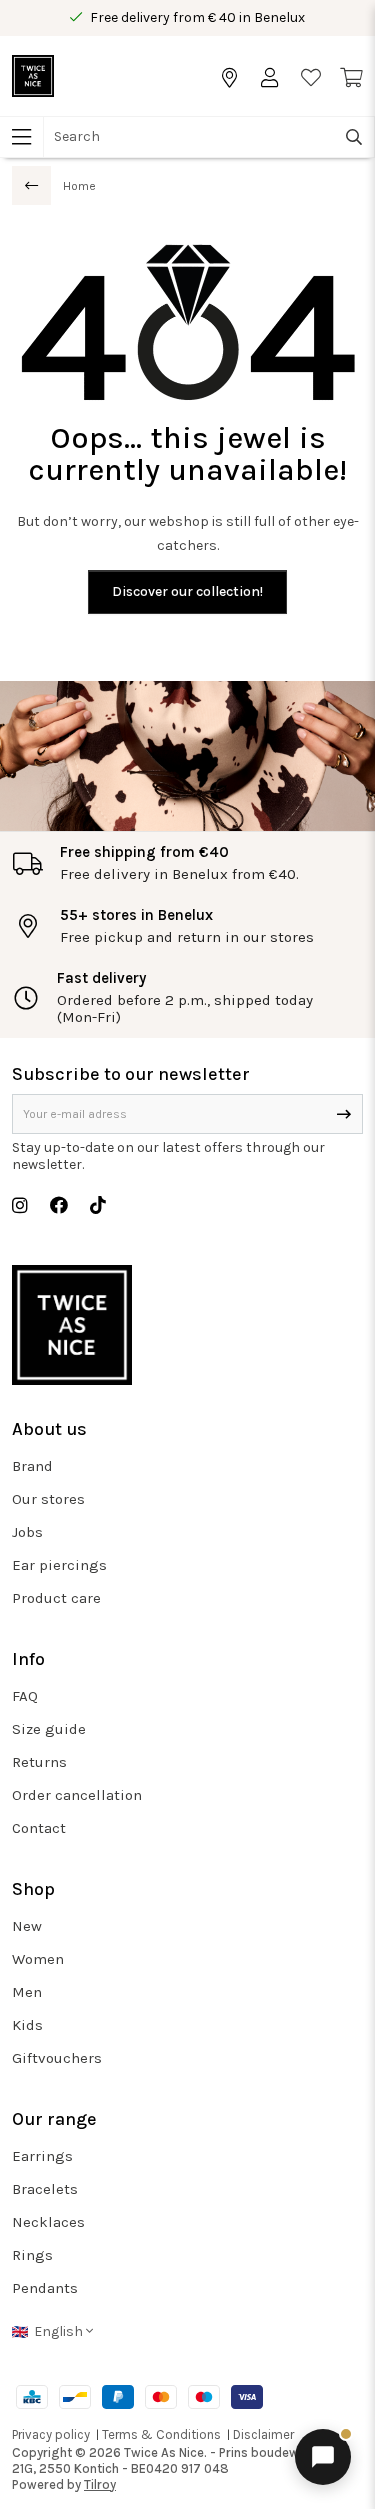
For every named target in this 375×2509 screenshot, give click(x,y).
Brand (32, 1466)
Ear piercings (59, 1565)
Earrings (42, 2156)
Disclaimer (263, 2434)
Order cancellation (77, 1795)
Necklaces (48, 2222)
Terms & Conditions (161, 2434)
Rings (32, 2255)
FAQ (25, 1696)
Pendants (45, 2288)
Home (79, 186)
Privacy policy (51, 2434)
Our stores (48, 1499)
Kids (27, 2025)
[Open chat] (323, 2457)
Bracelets (45, 2189)
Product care (56, 1598)
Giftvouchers (57, 2058)
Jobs (27, 1532)
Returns (39, 1762)
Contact (39, 1828)
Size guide (49, 1729)
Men (27, 1992)
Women (38, 1959)
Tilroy (100, 2484)
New (27, 1926)
